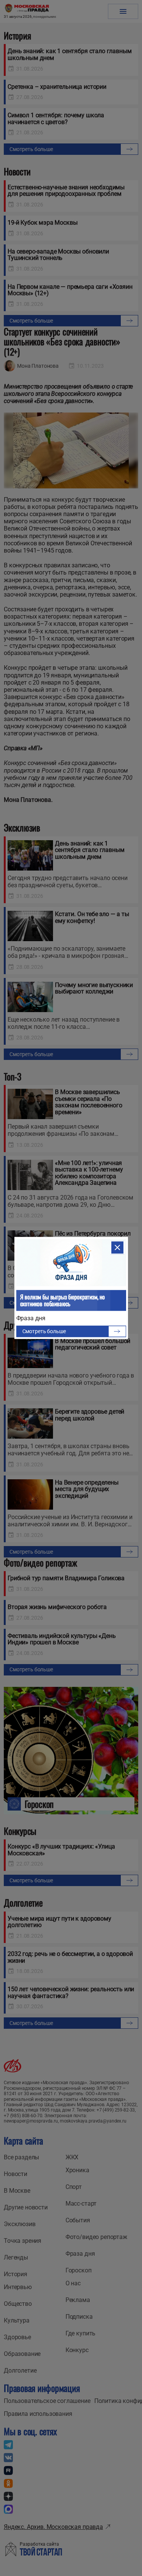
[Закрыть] (117, 1247)
